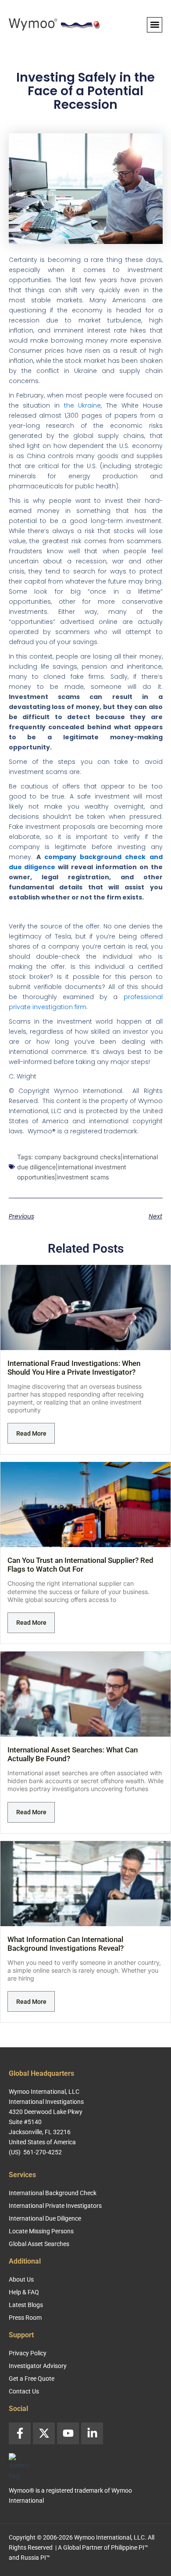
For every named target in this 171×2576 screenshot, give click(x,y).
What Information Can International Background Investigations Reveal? (66, 1944)
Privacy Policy (28, 2353)
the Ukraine (83, 405)
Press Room (25, 2318)
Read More (31, 1433)
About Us (21, 2279)
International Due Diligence (45, 2218)
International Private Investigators (55, 2206)
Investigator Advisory (38, 2366)
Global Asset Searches (39, 2244)
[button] (155, 25)
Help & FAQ (24, 2292)
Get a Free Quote (32, 2379)
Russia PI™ (35, 2558)
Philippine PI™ (130, 2547)
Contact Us (24, 2391)
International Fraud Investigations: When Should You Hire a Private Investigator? (74, 1368)
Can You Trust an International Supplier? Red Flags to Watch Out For (80, 1565)
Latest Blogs (26, 2305)
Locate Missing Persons (41, 2231)
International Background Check (53, 2193)
